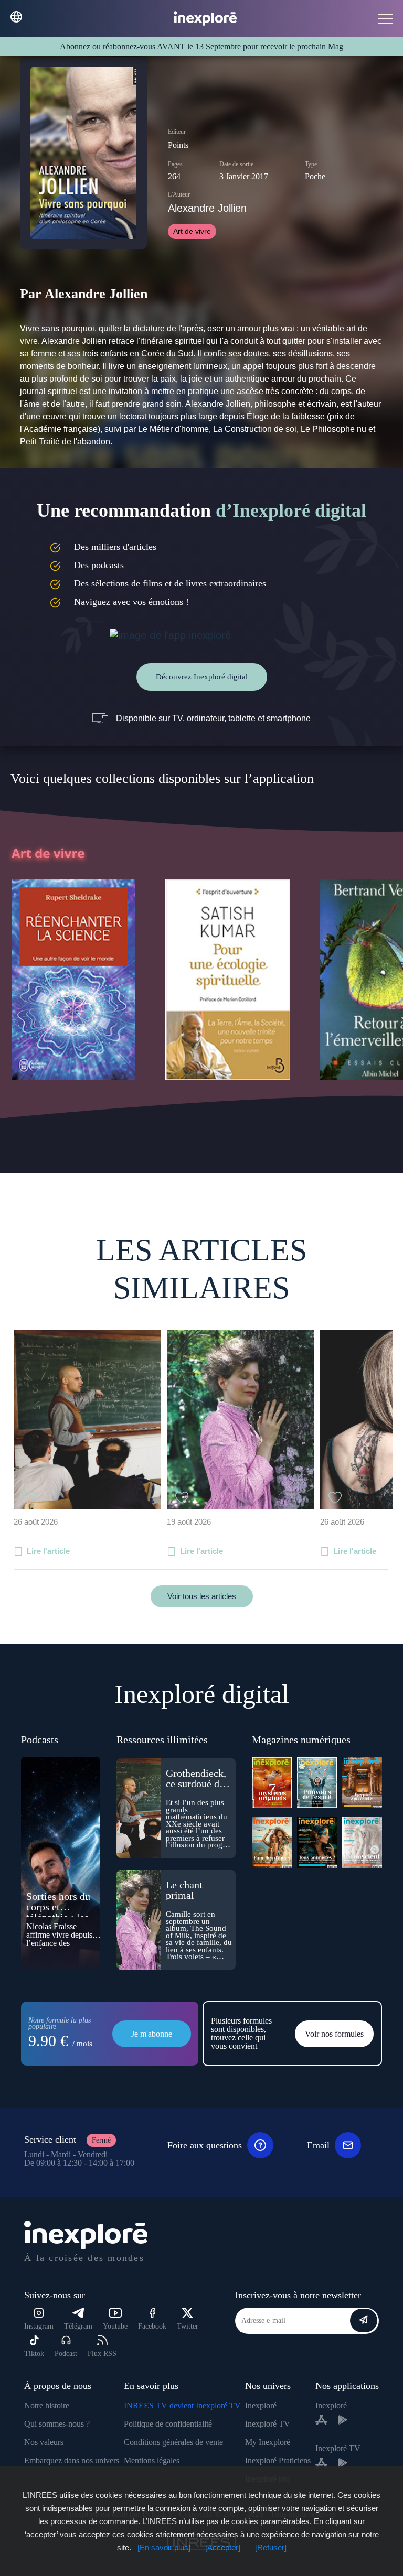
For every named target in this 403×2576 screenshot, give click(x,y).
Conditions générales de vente (173, 2442)
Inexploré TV (268, 2424)
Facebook (152, 2326)
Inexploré (261, 2405)
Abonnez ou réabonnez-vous (108, 46)
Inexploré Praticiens (278, 2460)
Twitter (188, 2326)
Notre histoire (47, 2405)
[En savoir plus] (164, 2547)
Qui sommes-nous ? (57, 2424)
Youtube (115, 2326)
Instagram (39, 2326)
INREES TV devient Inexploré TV (182, 2405)
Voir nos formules (334, 2034)
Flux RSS (102, 2354)
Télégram (78, 2326)
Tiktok (34, 2354)
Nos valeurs (44, 2442)
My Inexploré (268, 2442)
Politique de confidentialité (168, 2424)
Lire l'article (48, 1551)
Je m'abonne (152, 2034)
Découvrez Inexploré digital (202, 677)
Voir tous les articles (202, 1596)
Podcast (66, 2354)
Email (318, 2145)
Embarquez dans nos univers (72, 2460)
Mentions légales (152, 2460)
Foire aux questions (205, 2145)
